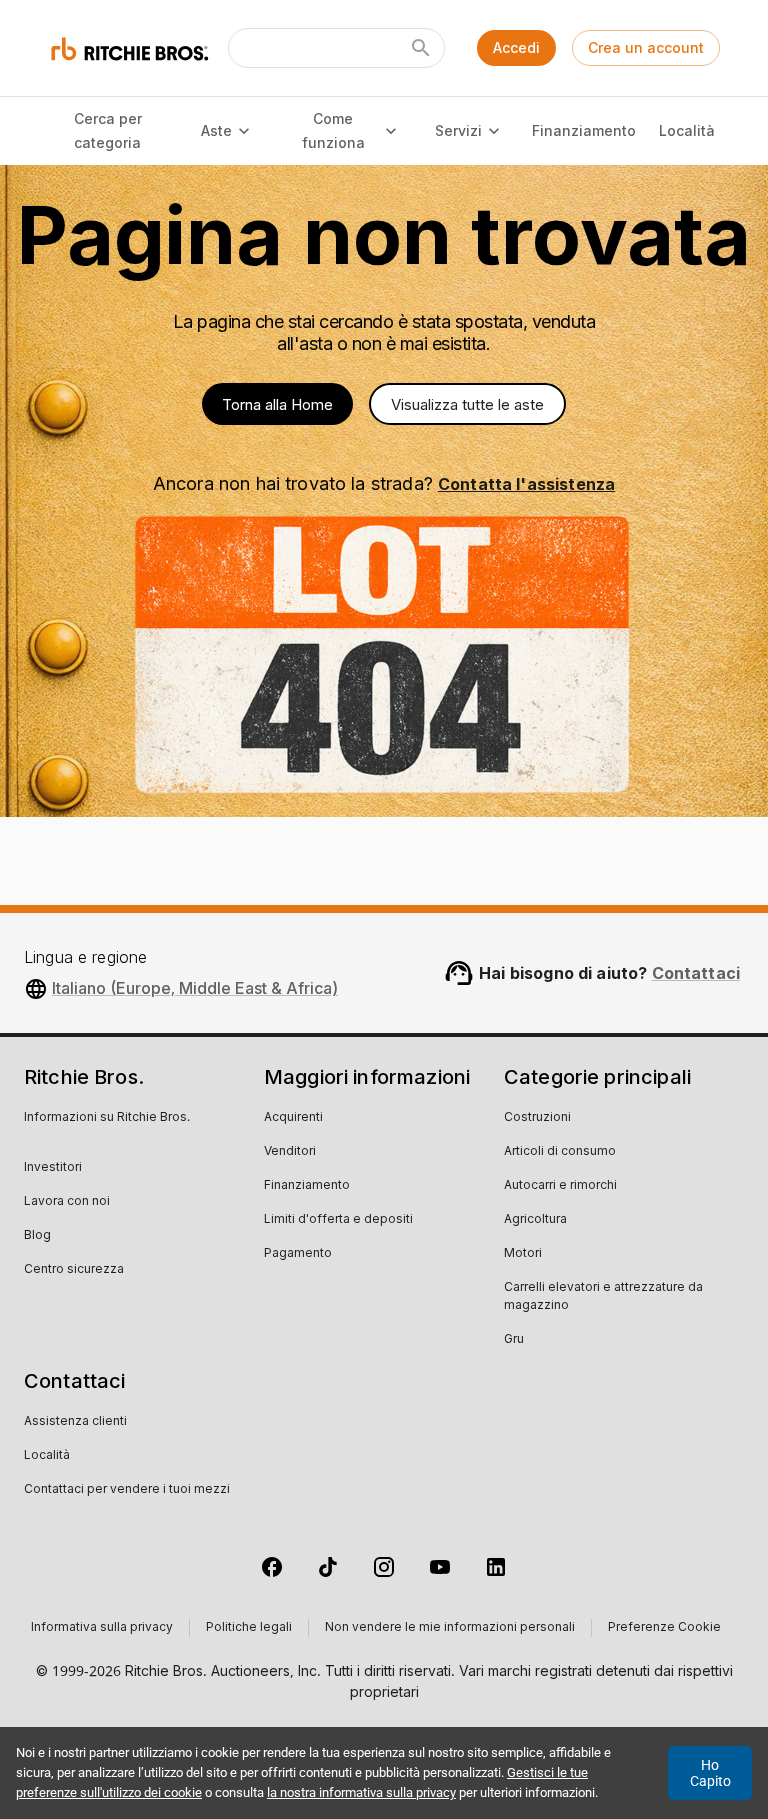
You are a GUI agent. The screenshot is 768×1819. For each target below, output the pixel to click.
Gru (514, 1340)
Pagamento (298, 1254)
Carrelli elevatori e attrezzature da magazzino (603, 1297)
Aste (216, 130)
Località (687, 130)
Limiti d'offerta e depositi (338, 1220)
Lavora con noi (67, 1202)
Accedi (516, 47)
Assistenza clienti (75, 1422)
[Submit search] (421, 48)
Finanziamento (584, 130)
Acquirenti (293, 1118)
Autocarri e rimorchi (560, 1186)
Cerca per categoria (108, 131)
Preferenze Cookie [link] (664, 1628)
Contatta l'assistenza (526, 484)
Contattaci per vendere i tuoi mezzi (127, 1490)
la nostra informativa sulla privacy (361, 1792)
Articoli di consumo (560, 1152)
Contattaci (696, 973)
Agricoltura (535, 1220)
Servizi (458, 130)
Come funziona (333, 131)
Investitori (53, 1168)
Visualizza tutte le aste (467, 404)
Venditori (290, 1152)
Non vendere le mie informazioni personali (450, 1628)
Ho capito (710, 1773)
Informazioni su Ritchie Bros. (107, 1118)
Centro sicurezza (74, 1270)
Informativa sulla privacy (102, 1628)
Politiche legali (249, 1628)
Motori (523, 1254)
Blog (37, 1236)
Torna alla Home (277, 404)
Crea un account (646, 47)
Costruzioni (537, 1118)
